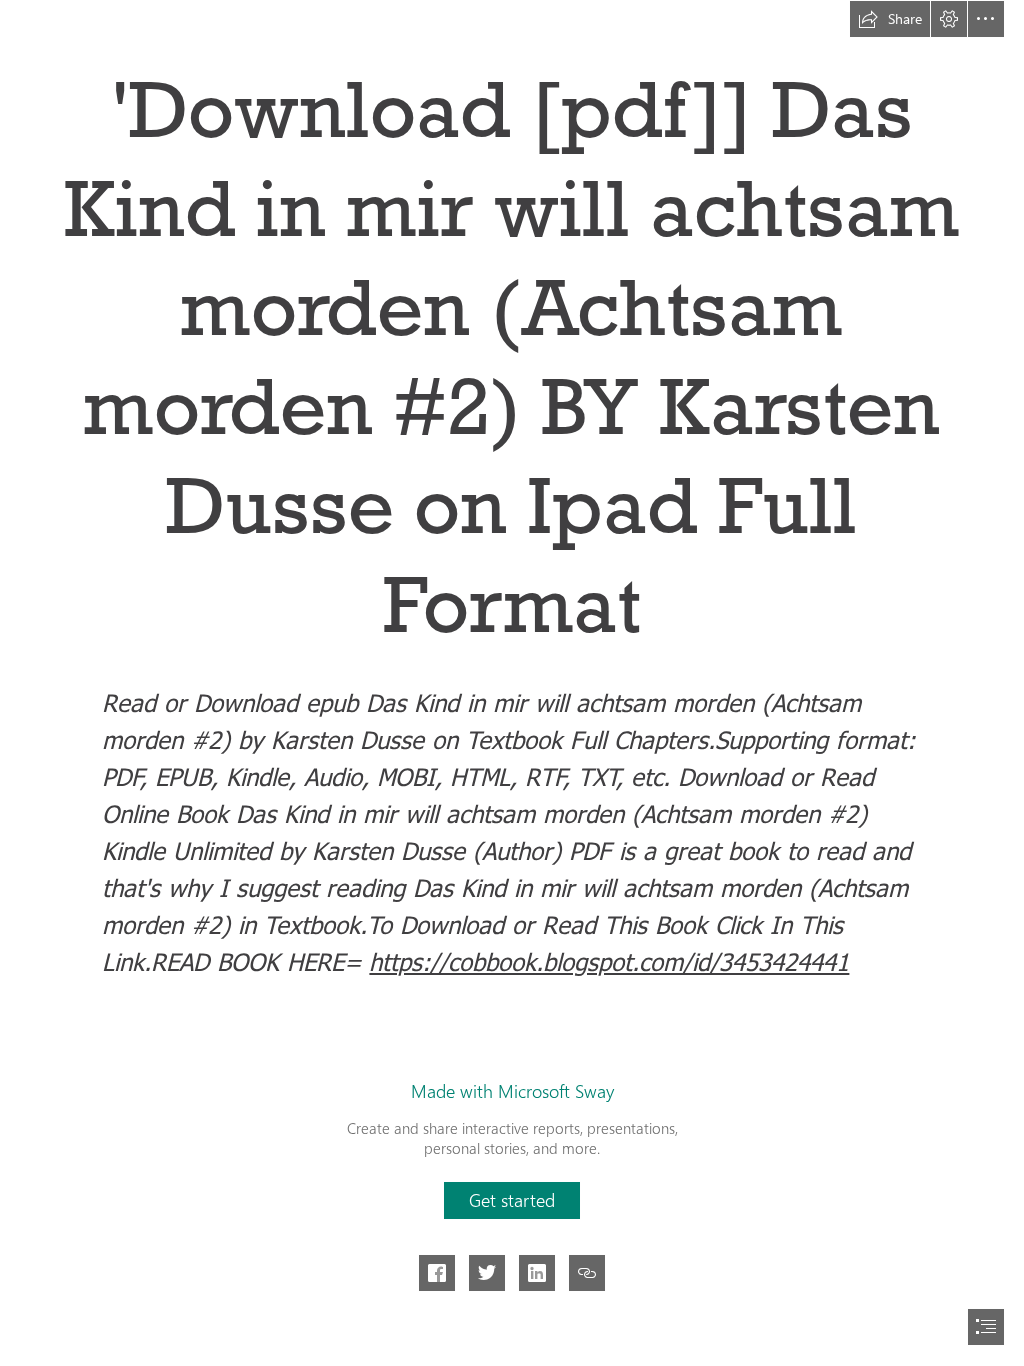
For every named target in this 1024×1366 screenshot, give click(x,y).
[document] (512, 683)
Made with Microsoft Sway (512, 1091)
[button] (890, 19)
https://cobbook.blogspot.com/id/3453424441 (609, 961)
